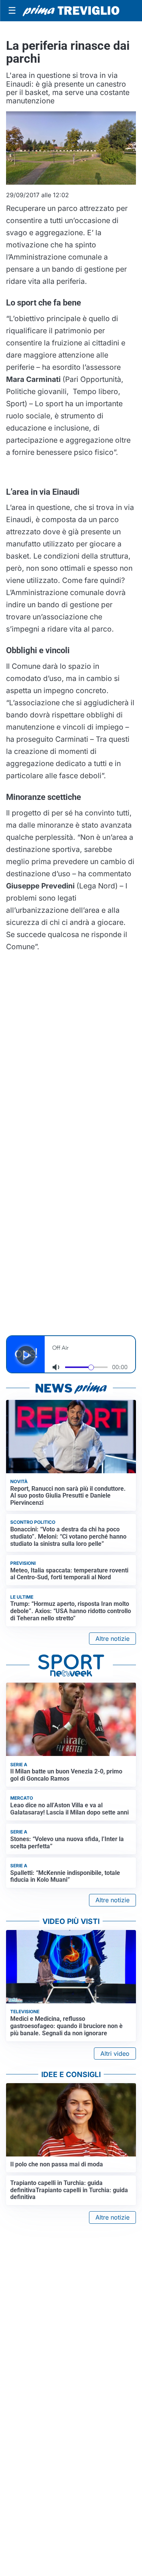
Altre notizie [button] (112, 1639)
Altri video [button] (115, 2054)
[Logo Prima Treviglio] (71, 11)
